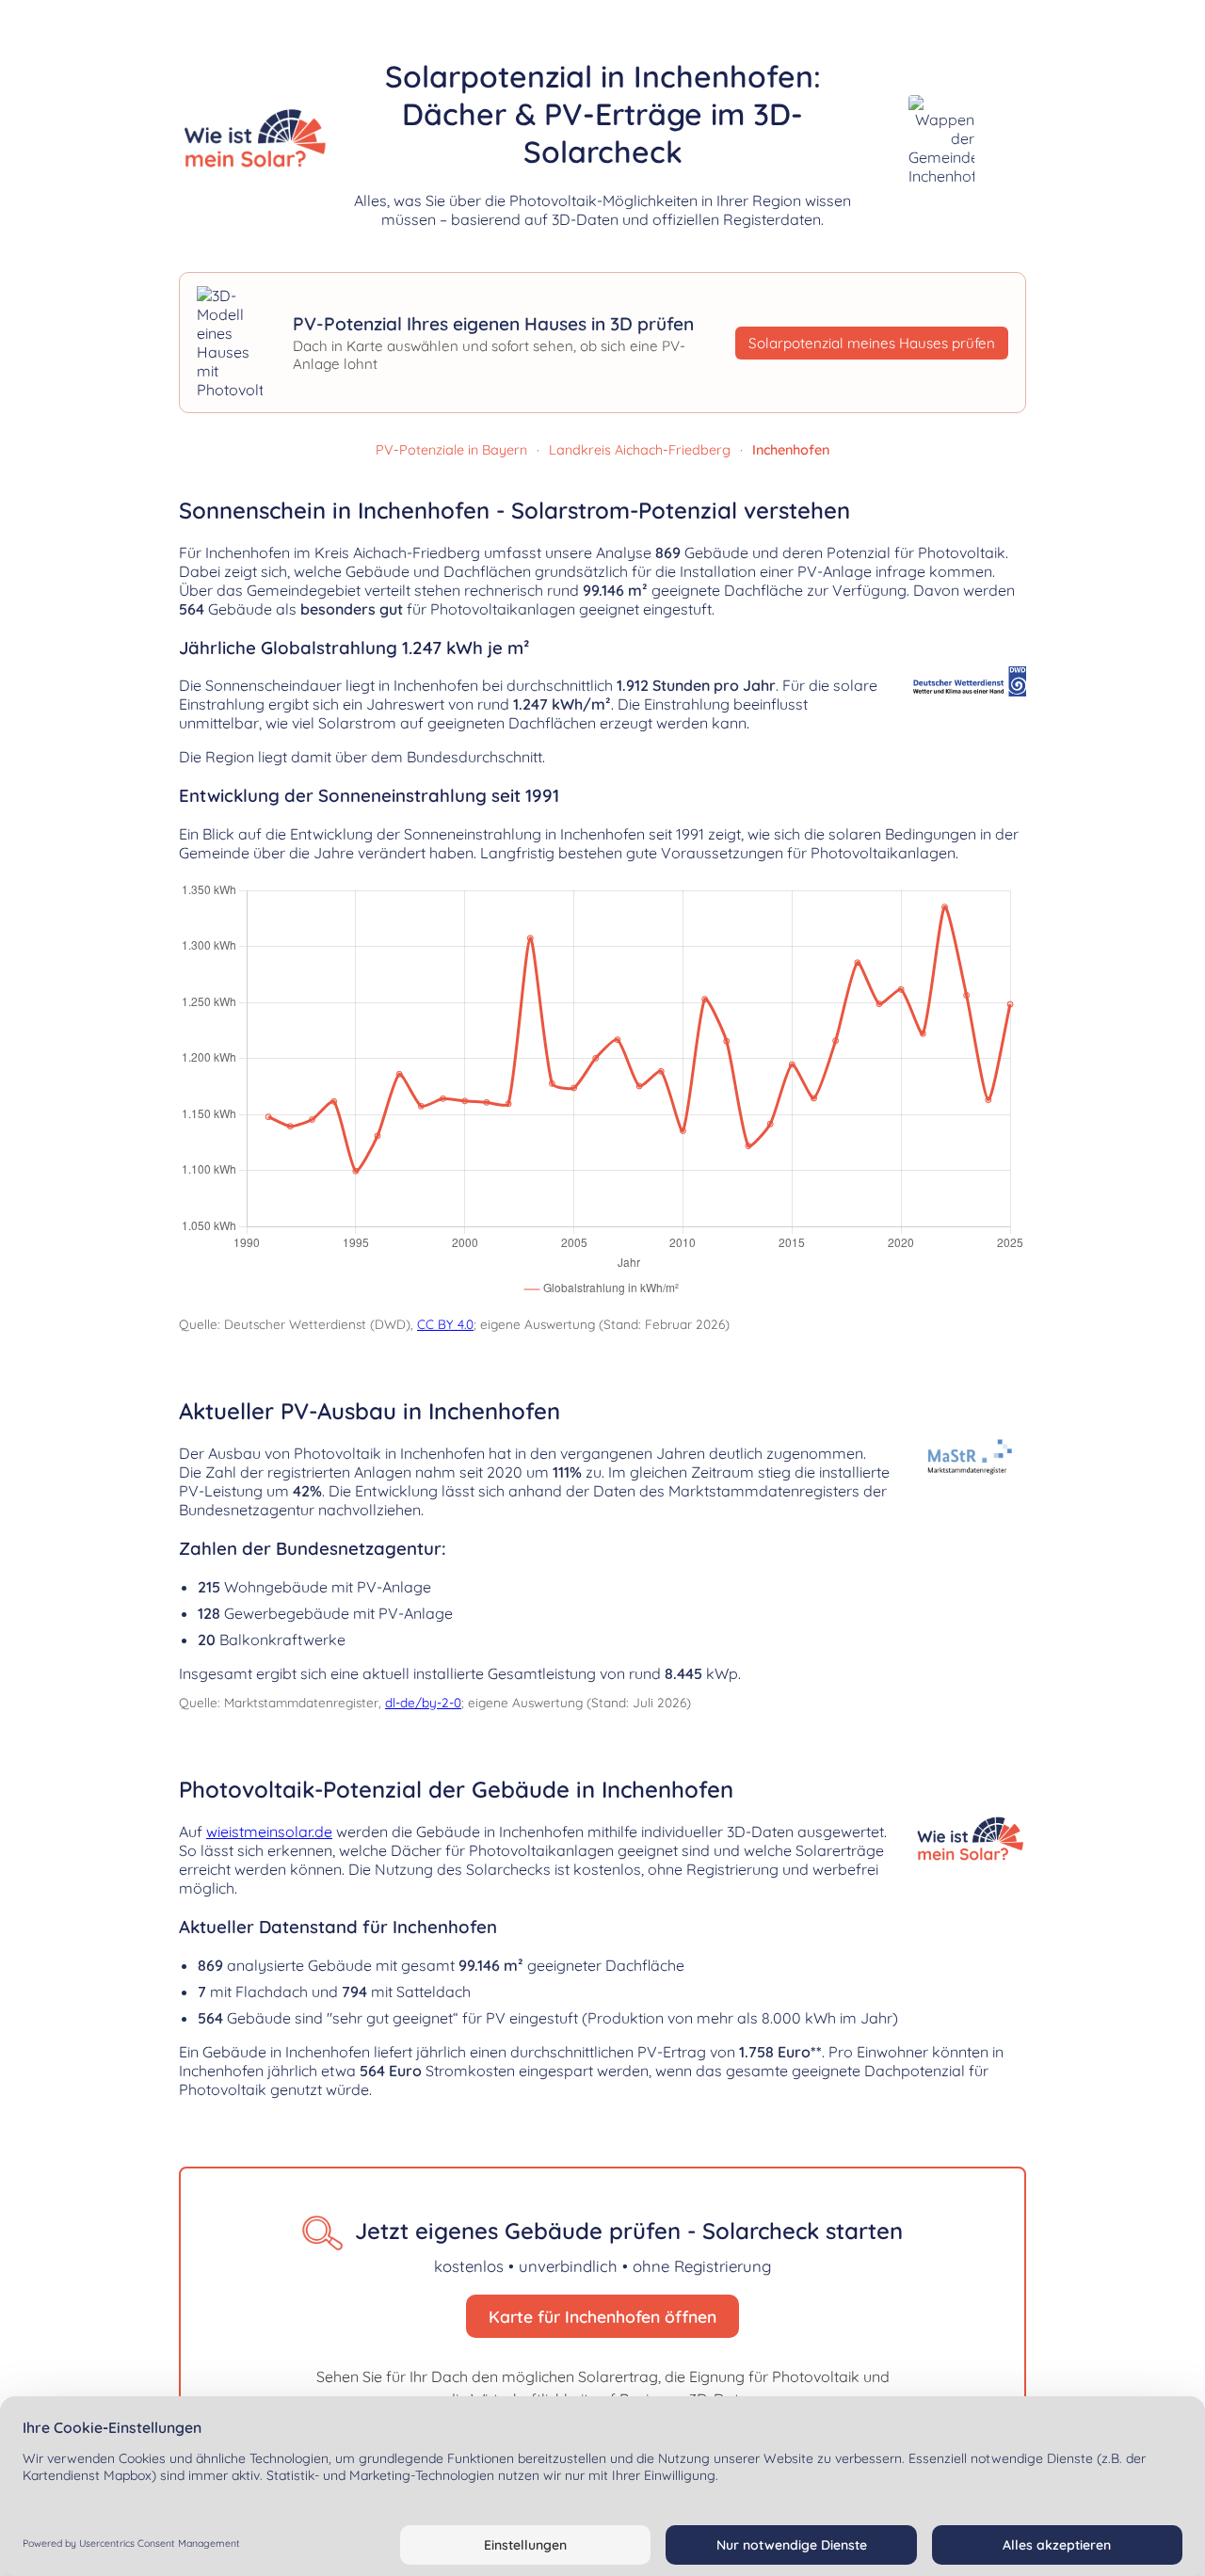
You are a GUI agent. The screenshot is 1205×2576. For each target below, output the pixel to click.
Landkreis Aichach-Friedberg (640, 450)
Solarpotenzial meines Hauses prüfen (872, 343)
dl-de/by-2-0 (423, 1702)
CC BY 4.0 (445, 1324)
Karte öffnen (1046, 396)
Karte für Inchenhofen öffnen (602, 2316)
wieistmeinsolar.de (269, 1832)
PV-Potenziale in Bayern (451, 450)
